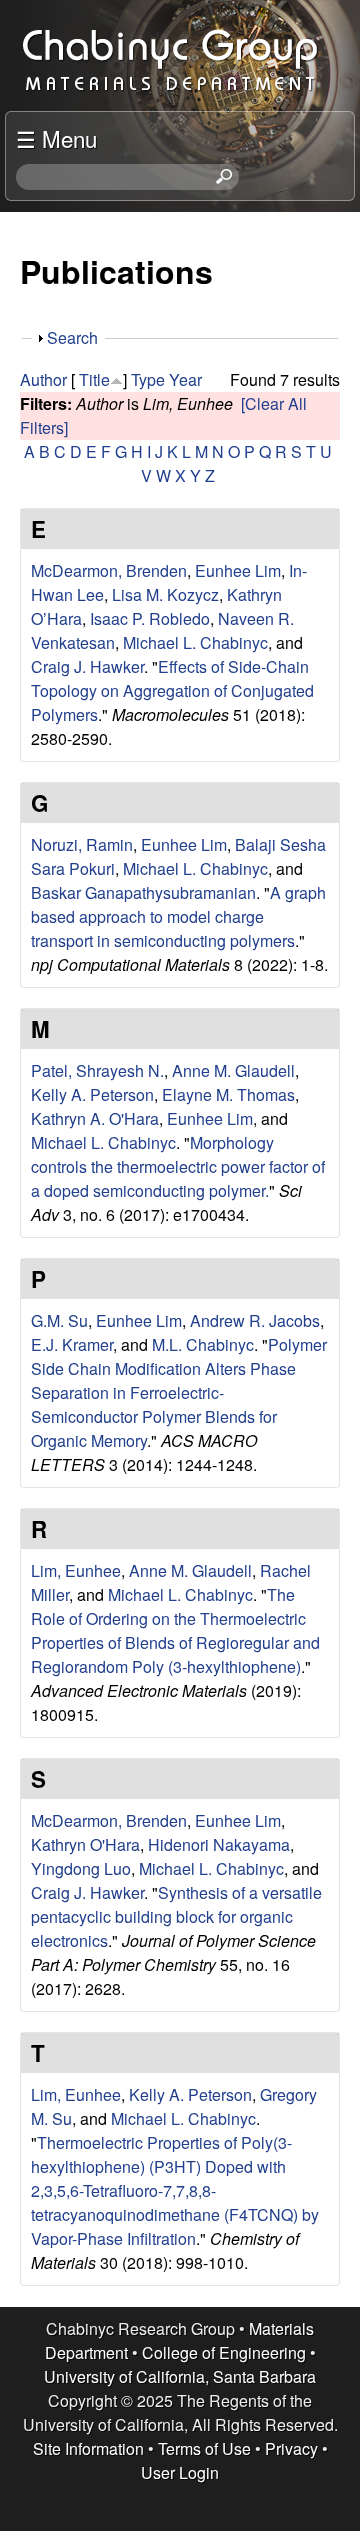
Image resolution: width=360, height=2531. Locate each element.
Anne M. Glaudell (233, 1070)
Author (43, 379)
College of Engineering (224, 2352)
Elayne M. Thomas (228, 1094)
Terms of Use (204, 2448)
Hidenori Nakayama (219, 1844)
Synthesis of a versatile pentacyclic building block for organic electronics (176, 1916)
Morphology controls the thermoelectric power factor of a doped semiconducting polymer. (178, 1166)
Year (185, 379)
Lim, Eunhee (76, 1570)
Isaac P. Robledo (150, 618)
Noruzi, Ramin (82, 844)
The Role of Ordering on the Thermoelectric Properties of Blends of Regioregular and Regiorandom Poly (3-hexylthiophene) (175, 1630)
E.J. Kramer (72, 1344)
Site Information (88, 2448)
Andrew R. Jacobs (255, 1320)
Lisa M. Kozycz (165, 594)
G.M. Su (59, 1320)
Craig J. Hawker (87, 666)
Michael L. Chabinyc (195, 642)
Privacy (291, 2448)
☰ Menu (56, 138)
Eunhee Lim (238, 570)
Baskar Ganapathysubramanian (143, 892)
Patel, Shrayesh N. (97, 1070)
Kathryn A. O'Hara (95, 1118)
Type (148, 379)
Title (94, 379)
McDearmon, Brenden (109, 570)
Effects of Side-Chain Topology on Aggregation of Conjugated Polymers (172, 690)
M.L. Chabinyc (203, 1344)
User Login (180, 2472)
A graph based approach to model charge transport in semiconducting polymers (178, 916)
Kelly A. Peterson (92, 1094)
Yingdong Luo (81, 1868)
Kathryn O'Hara (85, 1844)
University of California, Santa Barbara (180, 2376)
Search (72, 337)
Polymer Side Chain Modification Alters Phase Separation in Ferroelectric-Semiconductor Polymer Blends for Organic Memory (179, 1392)
